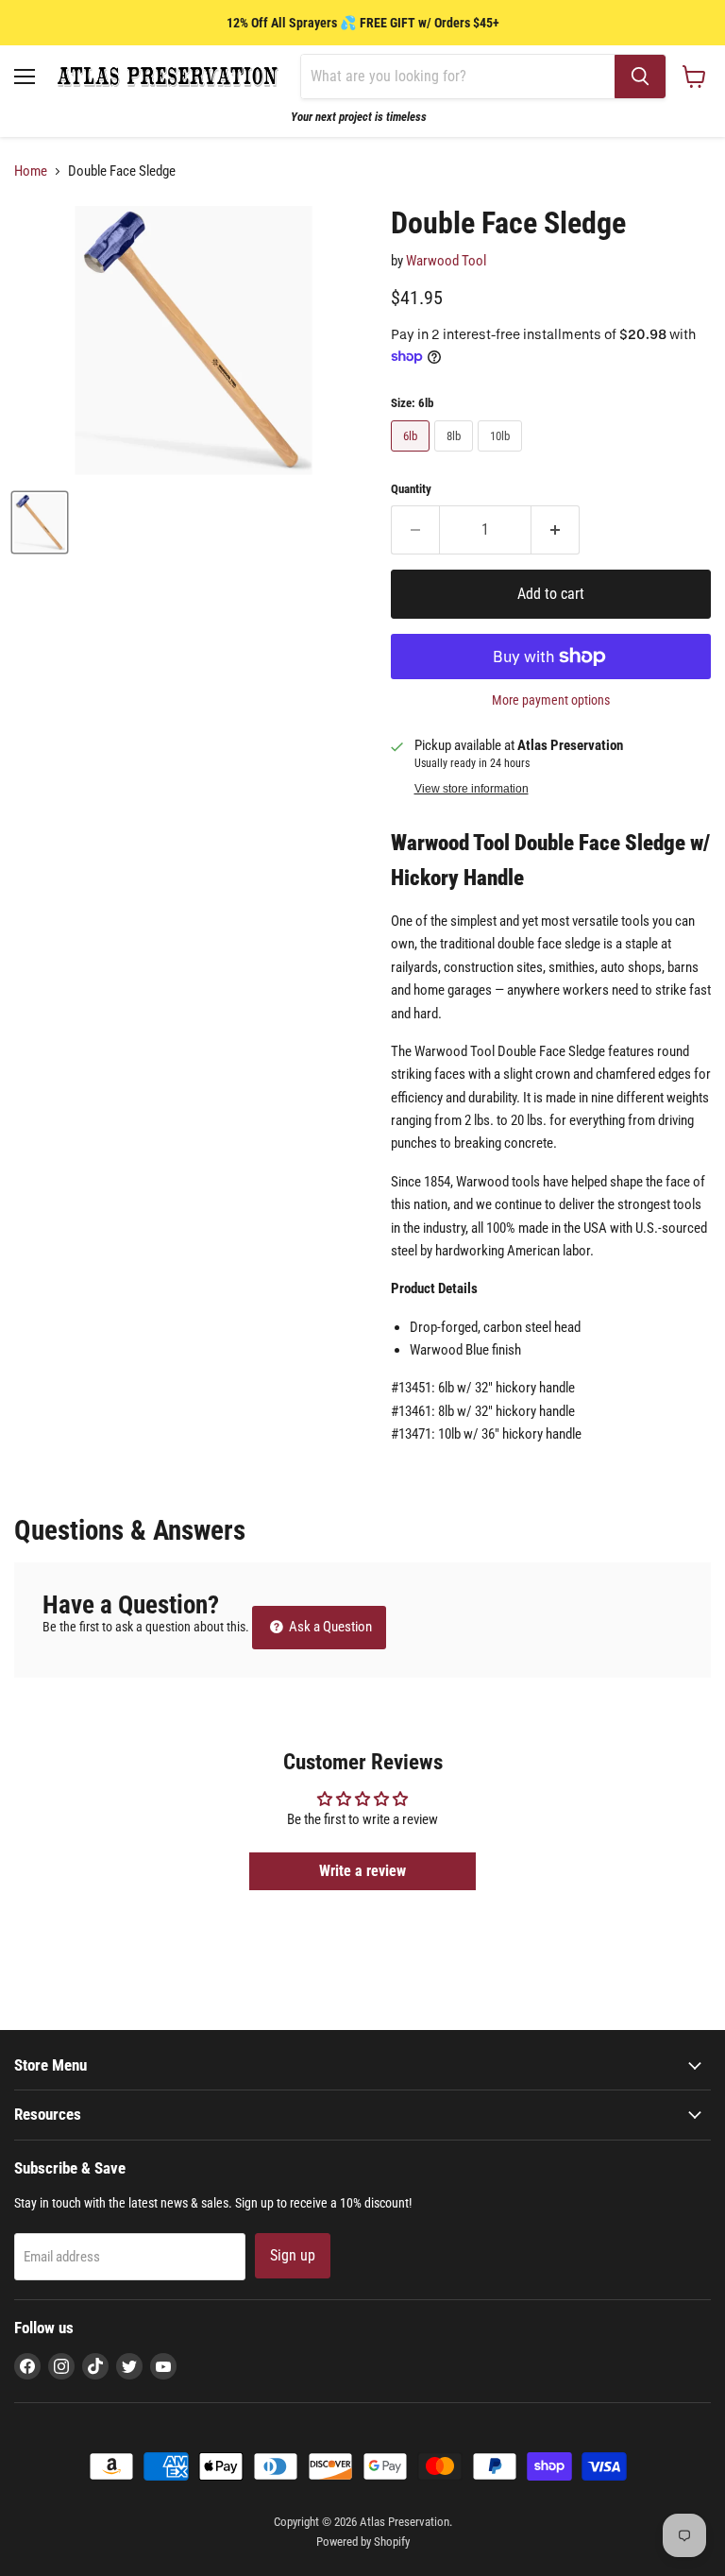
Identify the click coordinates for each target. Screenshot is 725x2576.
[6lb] (413, 456)
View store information (472, 789)
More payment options (551, 700)
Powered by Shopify (363, 2542)
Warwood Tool (446, 261)
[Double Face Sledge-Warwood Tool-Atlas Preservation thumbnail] (40, 522)
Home (31, 171)
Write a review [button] (362, 1871)
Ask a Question (329, 1627)
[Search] (640, 77)
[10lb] (502, 456)
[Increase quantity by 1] (556, 530)
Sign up (293, 2255)
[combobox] (458, 77)
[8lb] (456, 456)
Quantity (411, 489)
